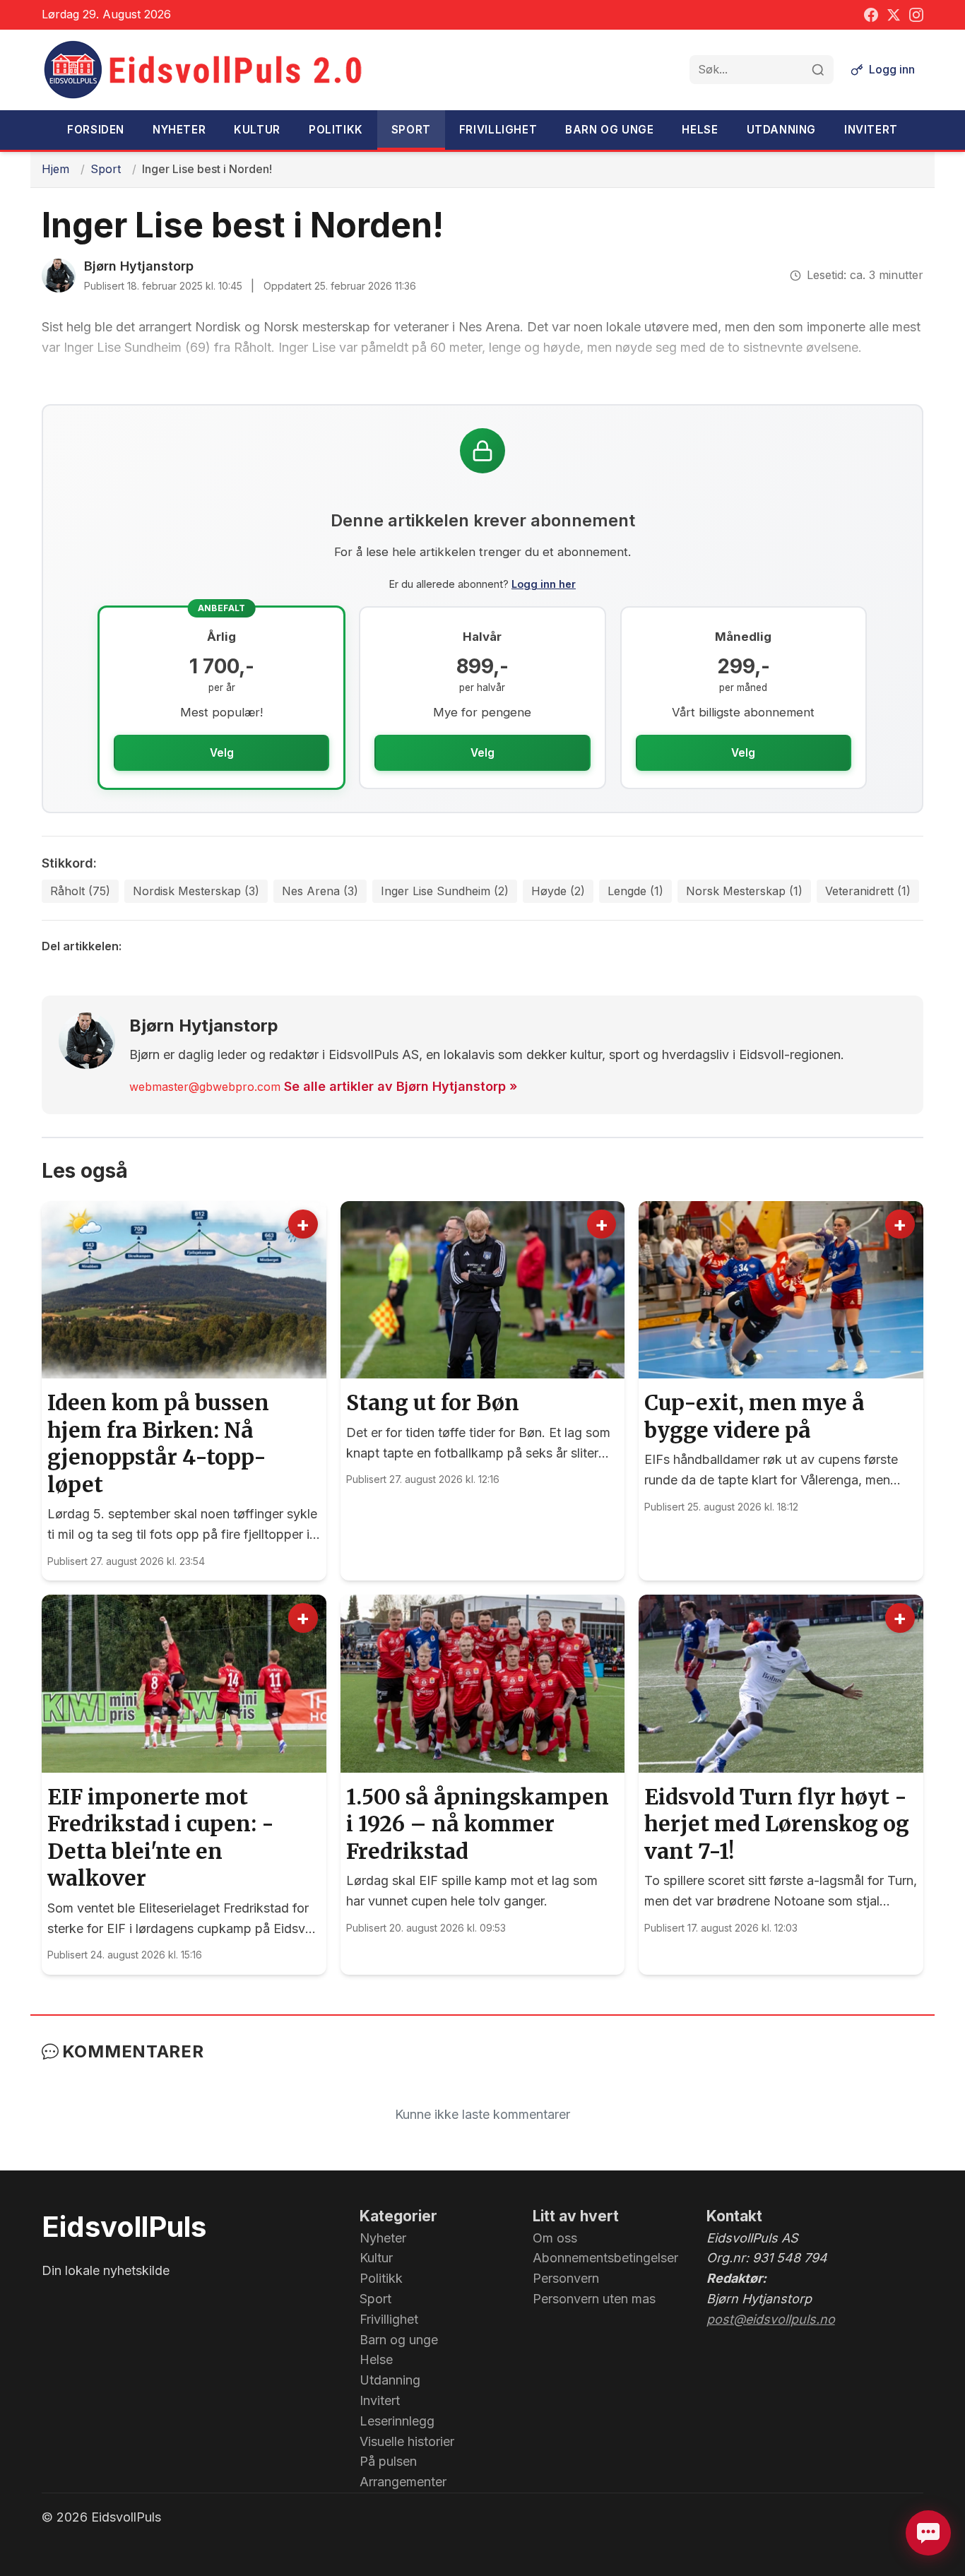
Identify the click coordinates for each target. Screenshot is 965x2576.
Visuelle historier (407, 2441)
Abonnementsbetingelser (605, 2258)
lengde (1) (635, 891)
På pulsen (388, 2461)
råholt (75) (80, 891)
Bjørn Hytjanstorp (139, 266)
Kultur (257, 130)
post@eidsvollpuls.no (771, 2319)
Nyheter (179, 130)
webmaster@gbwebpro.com (205, 1087)
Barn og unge (609, 130)
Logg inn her (544, 584)
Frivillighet (498, 130)
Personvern (566, 2278)
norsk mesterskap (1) (744, 891)
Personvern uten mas (594, 2299)
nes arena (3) (320, 891)
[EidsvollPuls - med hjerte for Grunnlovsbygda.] (204, 70)
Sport (411, 130)
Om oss (555, 2238)
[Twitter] (894, 15)
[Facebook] (871, 15)
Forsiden (96, 130)
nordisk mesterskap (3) (196, 891)
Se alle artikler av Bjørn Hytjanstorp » (401, 1086)
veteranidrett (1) (868, 891)
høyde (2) (558, 891)
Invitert (871, 130)
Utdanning (781, 130)
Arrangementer (403, 2482)
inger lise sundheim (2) (445, 891)
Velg (222, 753)
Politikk (336, 130)
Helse (700, 130)
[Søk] (818, 70)
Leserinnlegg (397, 2421)
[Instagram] (916, 15)
